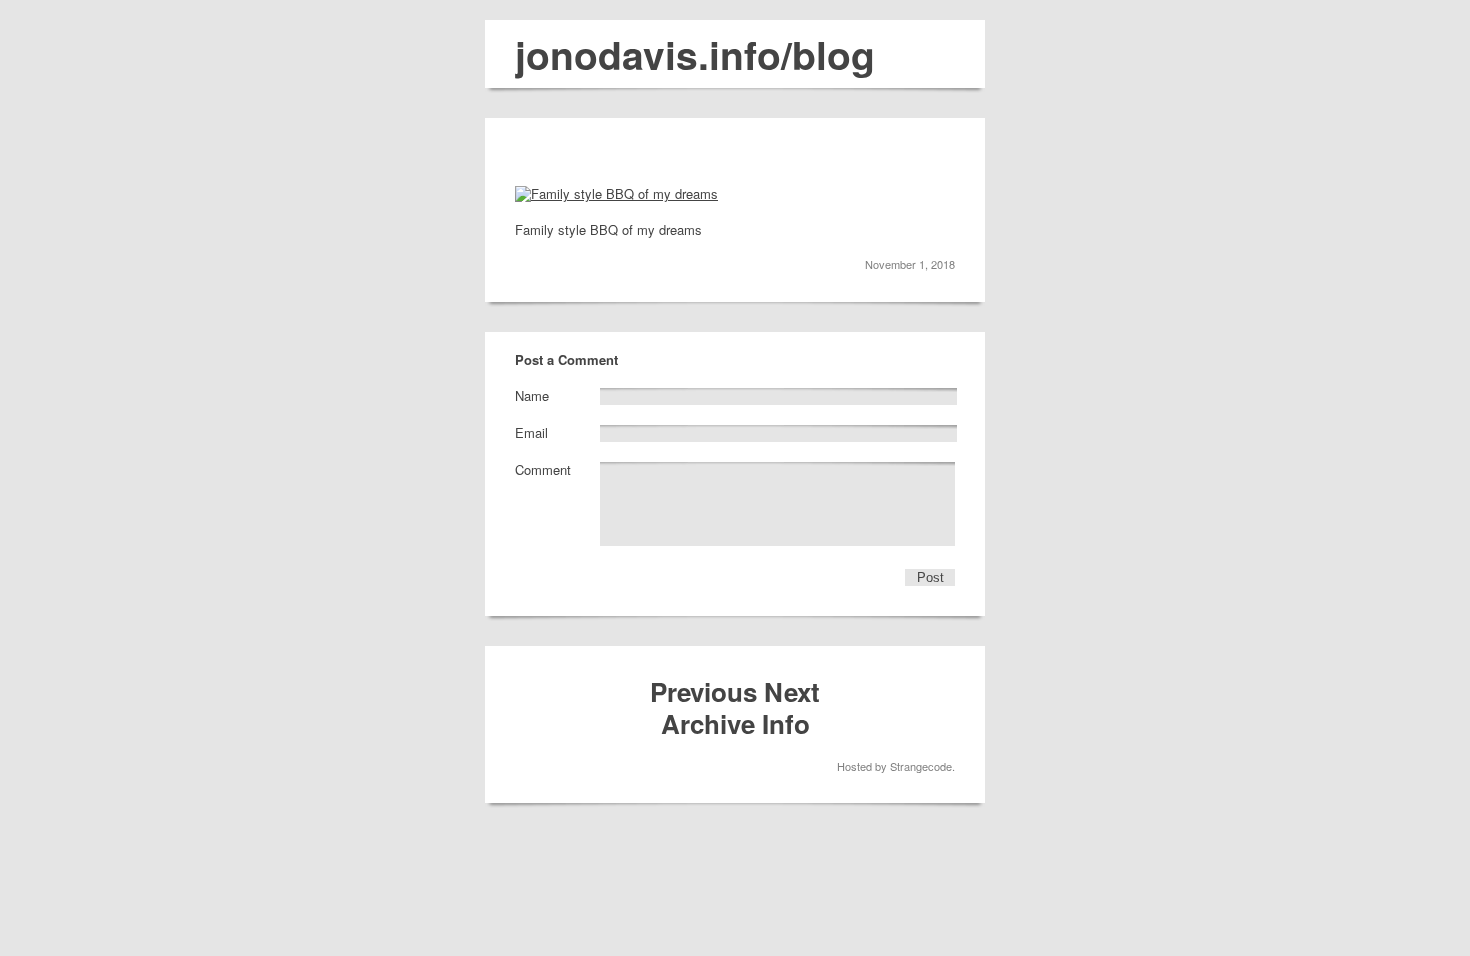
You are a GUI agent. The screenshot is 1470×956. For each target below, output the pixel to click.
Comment (543, 470)
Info (786, 723)
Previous (703, 691)
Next (792, 691)
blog (833, 54)
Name (532, 396)
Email (531, 433)
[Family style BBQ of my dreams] (616, 193)
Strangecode (921, 766)
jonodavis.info (648, 54)
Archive (708, 723)
